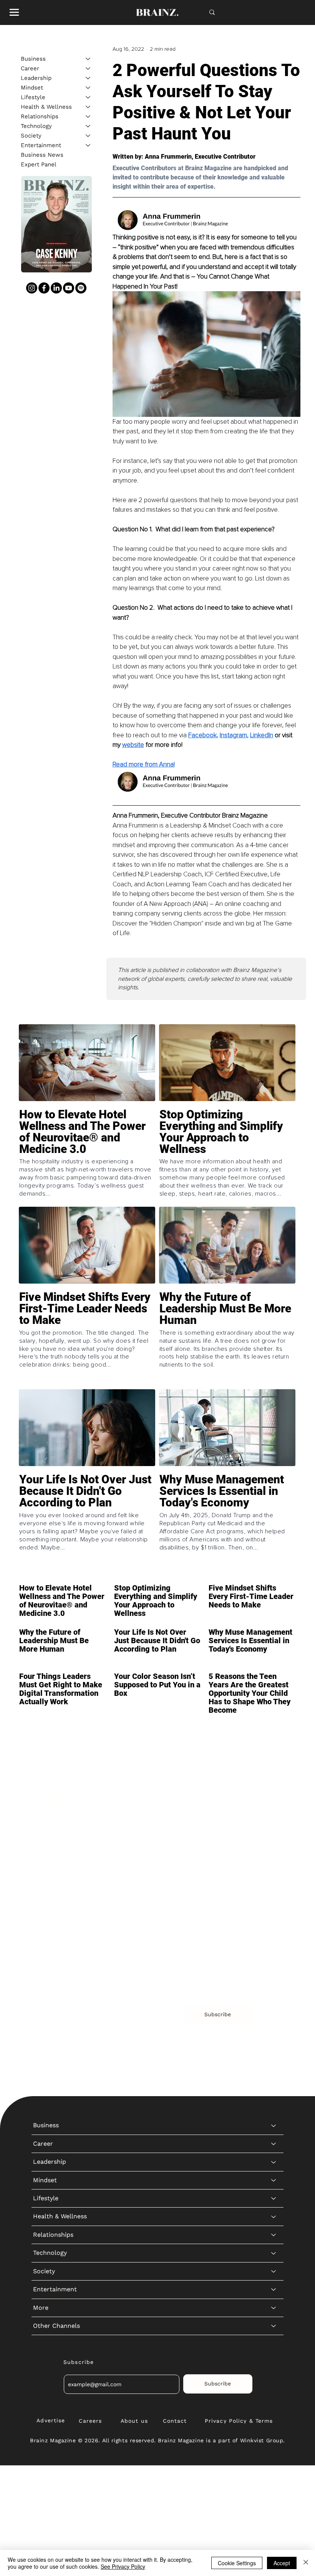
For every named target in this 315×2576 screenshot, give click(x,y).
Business (33, 59)
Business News (42, 155)
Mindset (32, 88)
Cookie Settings (237, 2563)
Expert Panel (39, 164)
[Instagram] (32, 288)
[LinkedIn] (56, 288)
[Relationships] (88, 117)
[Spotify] (81, 288)
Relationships (40, 116)
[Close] (306, 2563)
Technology (36, 126)
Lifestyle (33, 97)
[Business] (88, 59)
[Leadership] (88, 78)
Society (31, 136)
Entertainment (41, 145)
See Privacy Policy (123, 2566)
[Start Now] (87, 1156)
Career (30, 68)
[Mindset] (88, 88)
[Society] (88, 136)
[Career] (88, 69)
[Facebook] (44, 288)
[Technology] (88, 126)
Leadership (36, 78)
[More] (274, 1938)
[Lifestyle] (88, 97)
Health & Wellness (46, 107)
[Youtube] (69, 288)
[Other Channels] (274, 1957)
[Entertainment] (88, 145)
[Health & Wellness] (88, 107)
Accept (282, 2563)
